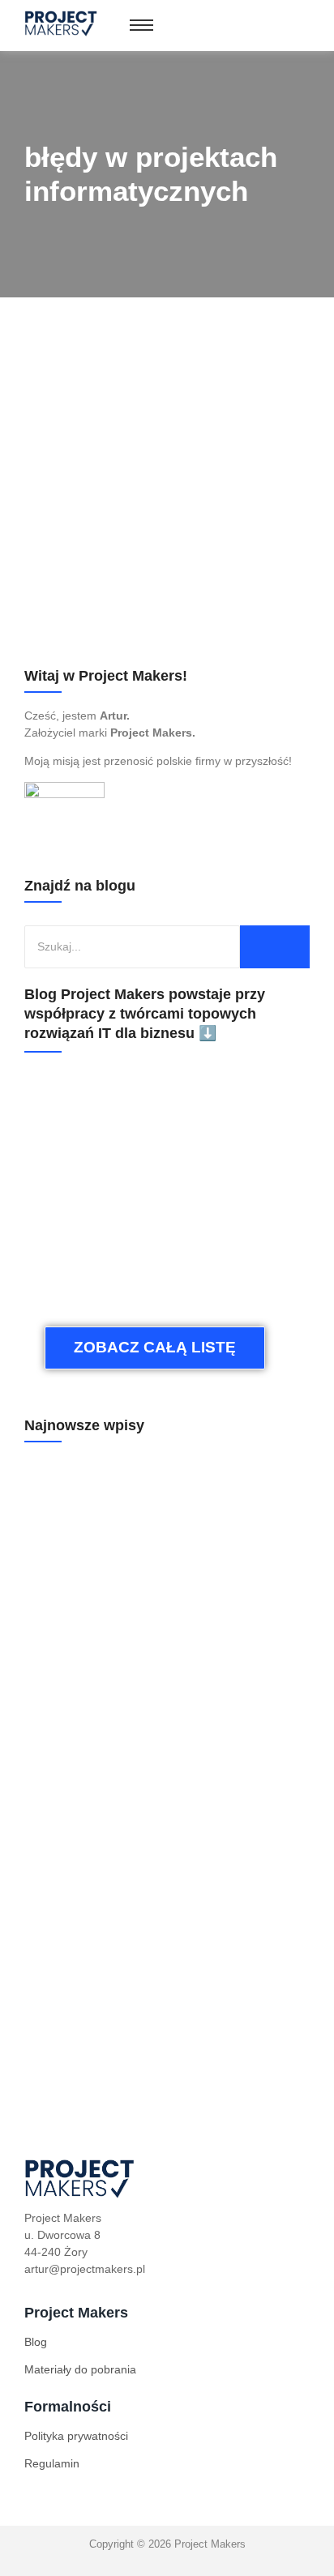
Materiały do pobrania (80, 2369)
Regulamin (52, 2463)
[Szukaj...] (275, 947)
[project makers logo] (62, 23)
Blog (36, 2342)
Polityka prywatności (76, 2436)
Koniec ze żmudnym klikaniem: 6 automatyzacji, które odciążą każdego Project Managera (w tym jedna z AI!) (164, 1635)
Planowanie (54, 571)
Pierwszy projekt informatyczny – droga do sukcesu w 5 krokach (161, 525)
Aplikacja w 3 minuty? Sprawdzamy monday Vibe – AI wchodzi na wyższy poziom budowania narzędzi (161, 1827)
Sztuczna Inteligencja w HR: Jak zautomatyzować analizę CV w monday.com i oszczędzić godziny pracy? (165, 2017)
